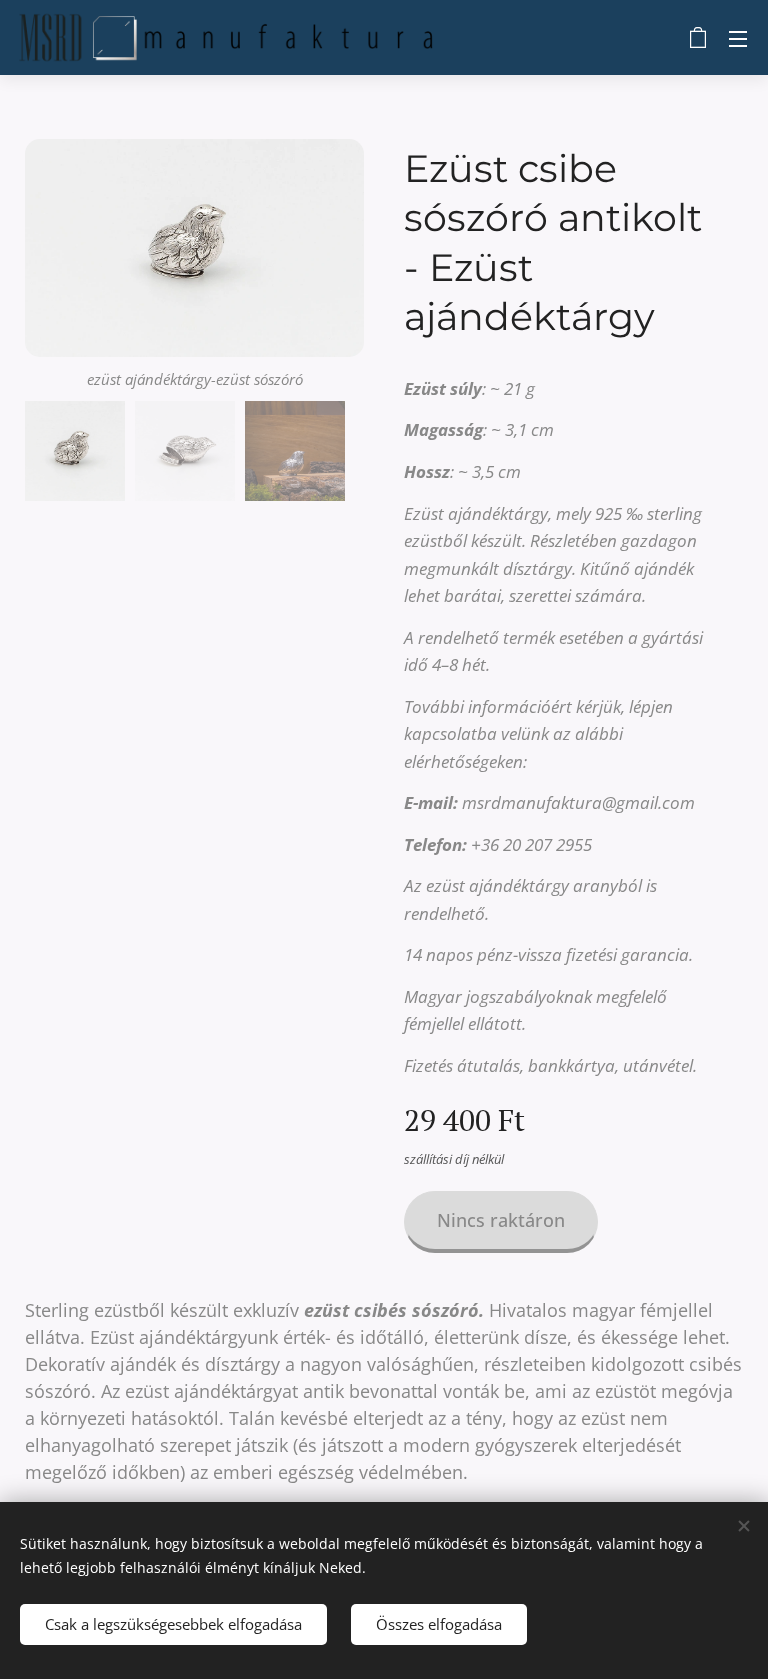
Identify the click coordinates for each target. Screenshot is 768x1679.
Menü (738, 38)
